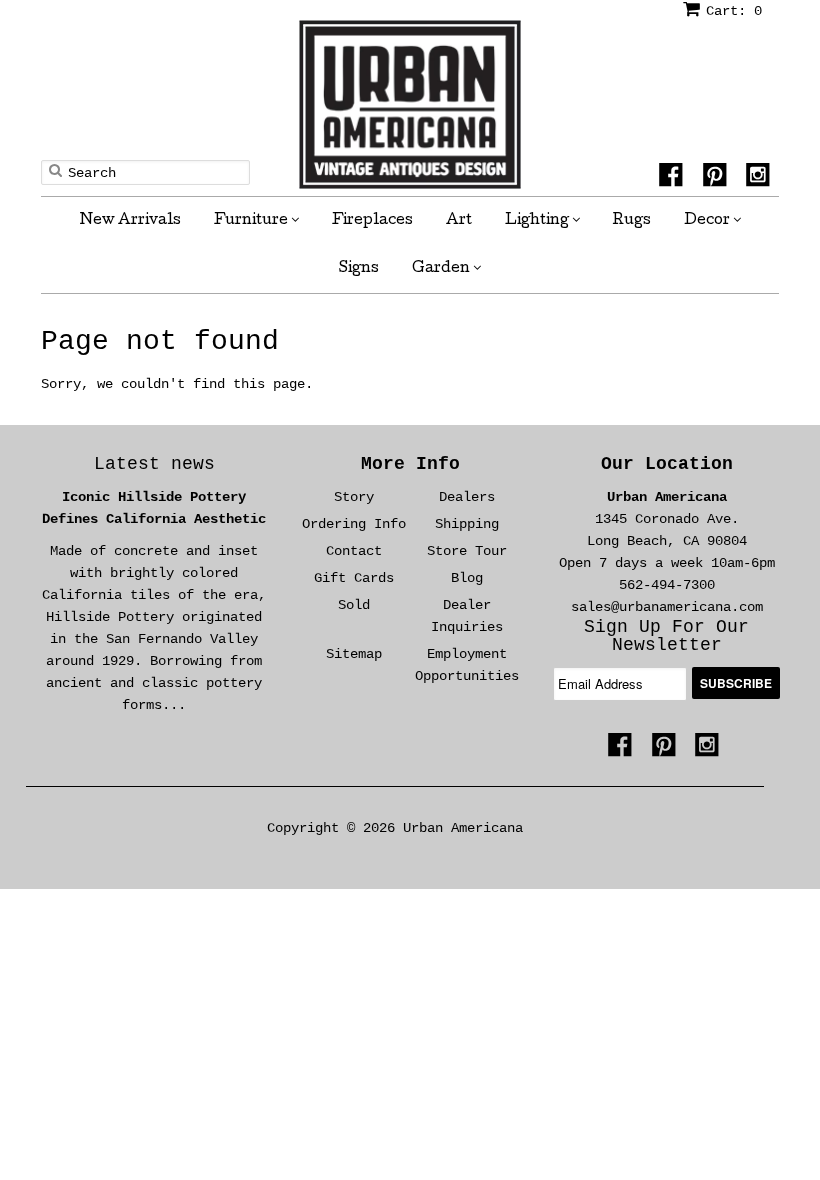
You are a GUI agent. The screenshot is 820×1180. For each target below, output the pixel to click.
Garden (442, 269)
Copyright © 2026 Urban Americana (395, 828)
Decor (708, 221)
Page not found (160, 341)
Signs (359, 269)
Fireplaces (372, 221)
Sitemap (354, 654)
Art (459, 221)
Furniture (252, 221)
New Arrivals (130, 221)
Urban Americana (667, 497)
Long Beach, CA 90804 (667, 541)
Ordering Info (354, 524)
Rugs (632, 221)
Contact (354, 551)
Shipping (467, 524)
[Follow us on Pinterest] (718, 178)
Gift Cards (354, 578)
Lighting (538, 221)
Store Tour (467, 551)
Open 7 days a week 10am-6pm (667, 563)
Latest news (154, 464)
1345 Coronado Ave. (667, 519)
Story (354, 497)
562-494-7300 (667, 585)
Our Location (667, 464)
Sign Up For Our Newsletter (666, 636)
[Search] (55, 170)
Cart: (734, 11)
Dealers (467, 497)
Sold (354, 605)
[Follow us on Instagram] (761, 178)
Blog (467, 578)
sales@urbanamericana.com (667, 607)
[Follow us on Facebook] (674, 178)
